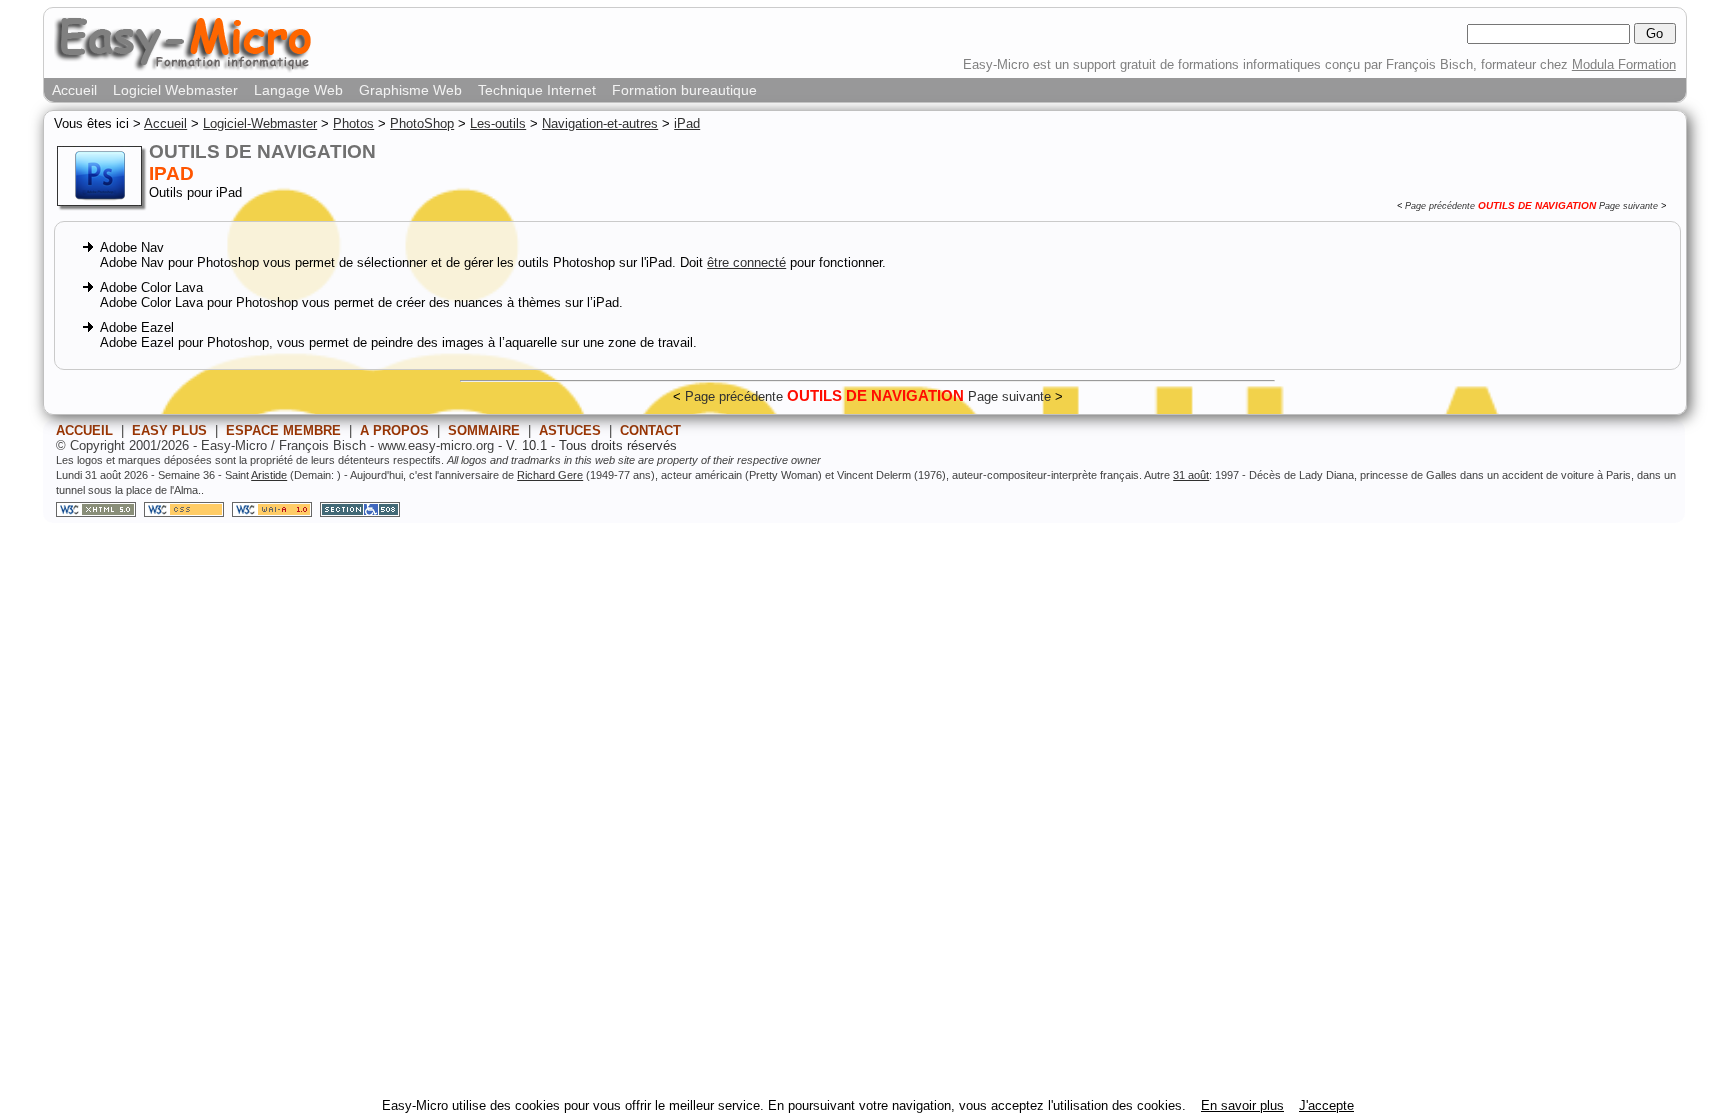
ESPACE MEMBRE (283, 430)
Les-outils (498, 123)
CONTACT (650, 430)
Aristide (269, 475)
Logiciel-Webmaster (260, 123)
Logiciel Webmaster (175, 90)
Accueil (74, 90)
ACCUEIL (84, 430)
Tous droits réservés (618, 445)
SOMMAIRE (484, 430)
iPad (687, 123)
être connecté (746, 262)
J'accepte (1326, 1105)
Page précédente (1440, 206)
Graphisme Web (410, 90)
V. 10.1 (526, 445)
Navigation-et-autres (600, 123)
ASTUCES (570, 430)
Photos (353, 123)
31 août (1191, 475)
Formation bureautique (684, 90)
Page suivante (1628, 206)
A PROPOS (394, 430)
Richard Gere (550, 475)
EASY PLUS (169, 430)
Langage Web (298, 90)
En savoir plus (1242, 1105)
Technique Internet (537, 90)
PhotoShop (422, 123)
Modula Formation (1624, 64)
